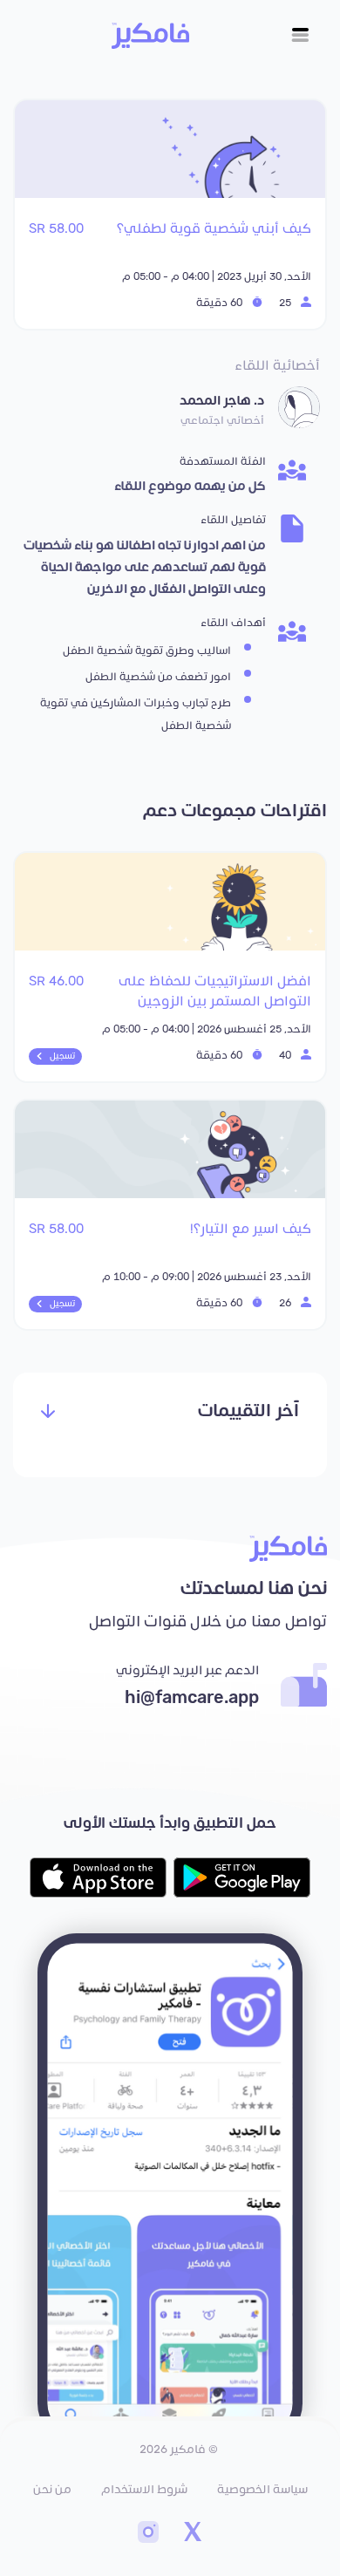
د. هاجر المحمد (222, 401)
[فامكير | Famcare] (150, 36)
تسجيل (62, 1056)
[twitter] (192, 2534)
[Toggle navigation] (300, 35)
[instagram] (148, 2534)
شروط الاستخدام (144, 2490)
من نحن (52, 2490)
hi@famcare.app (192, 1698)
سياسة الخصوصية (262, 2490)
